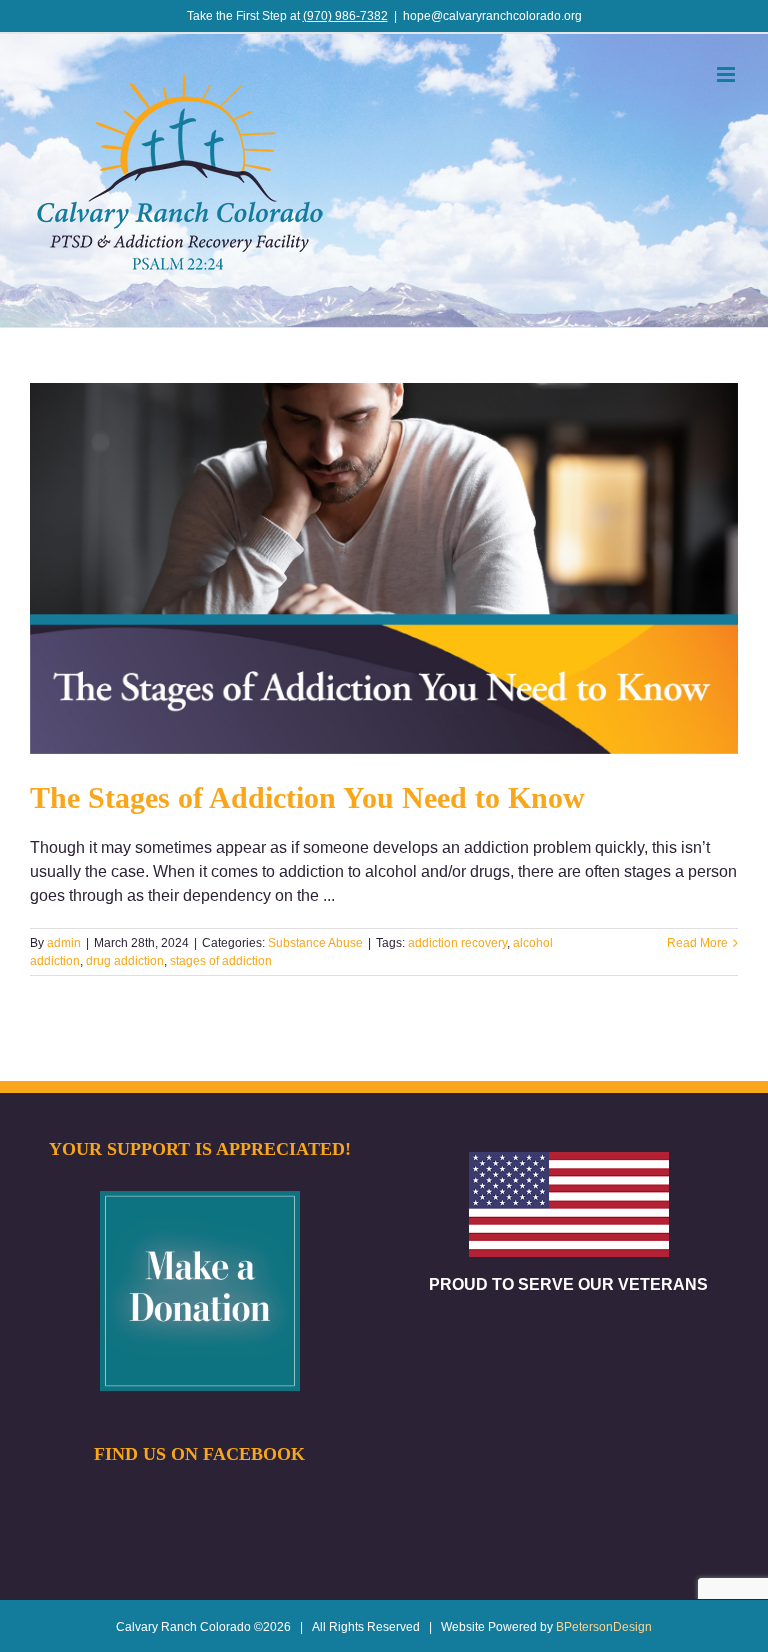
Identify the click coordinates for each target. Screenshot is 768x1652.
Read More (697, 943)
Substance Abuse (315, 943)
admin (64, 943)
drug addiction (125, 961)
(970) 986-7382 (345, 16)
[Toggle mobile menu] (727, 74)
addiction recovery (457, 943)
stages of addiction (221, 961)
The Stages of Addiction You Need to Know (307, 797)
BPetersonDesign (604, 1627)
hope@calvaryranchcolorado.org (492, 16)
